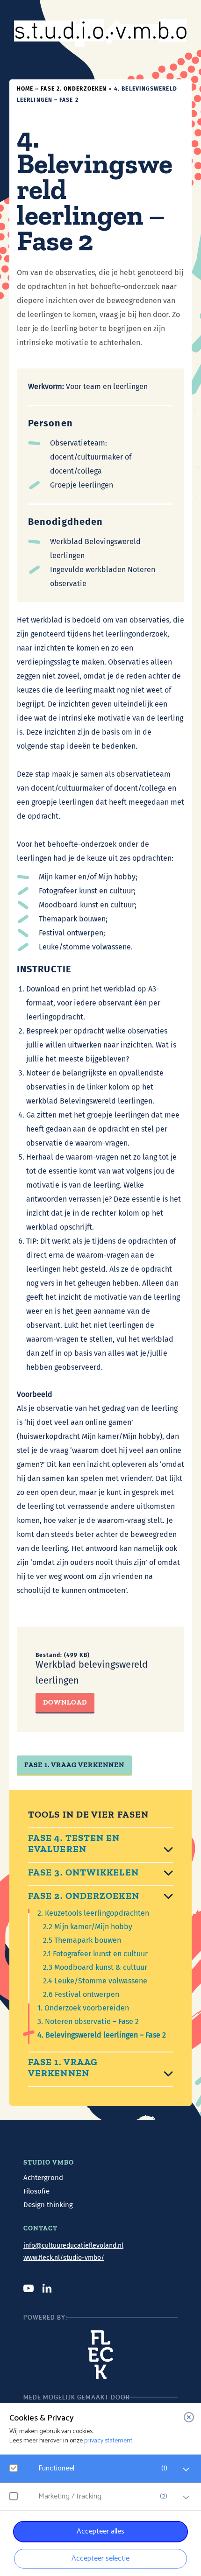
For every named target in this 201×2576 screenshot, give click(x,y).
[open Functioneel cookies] (186, 2470)
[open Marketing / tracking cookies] (186, 2498)
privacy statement (108, 2441)
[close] (189, 2417)
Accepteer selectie (100, 2558)
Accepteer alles (100, 2531)
